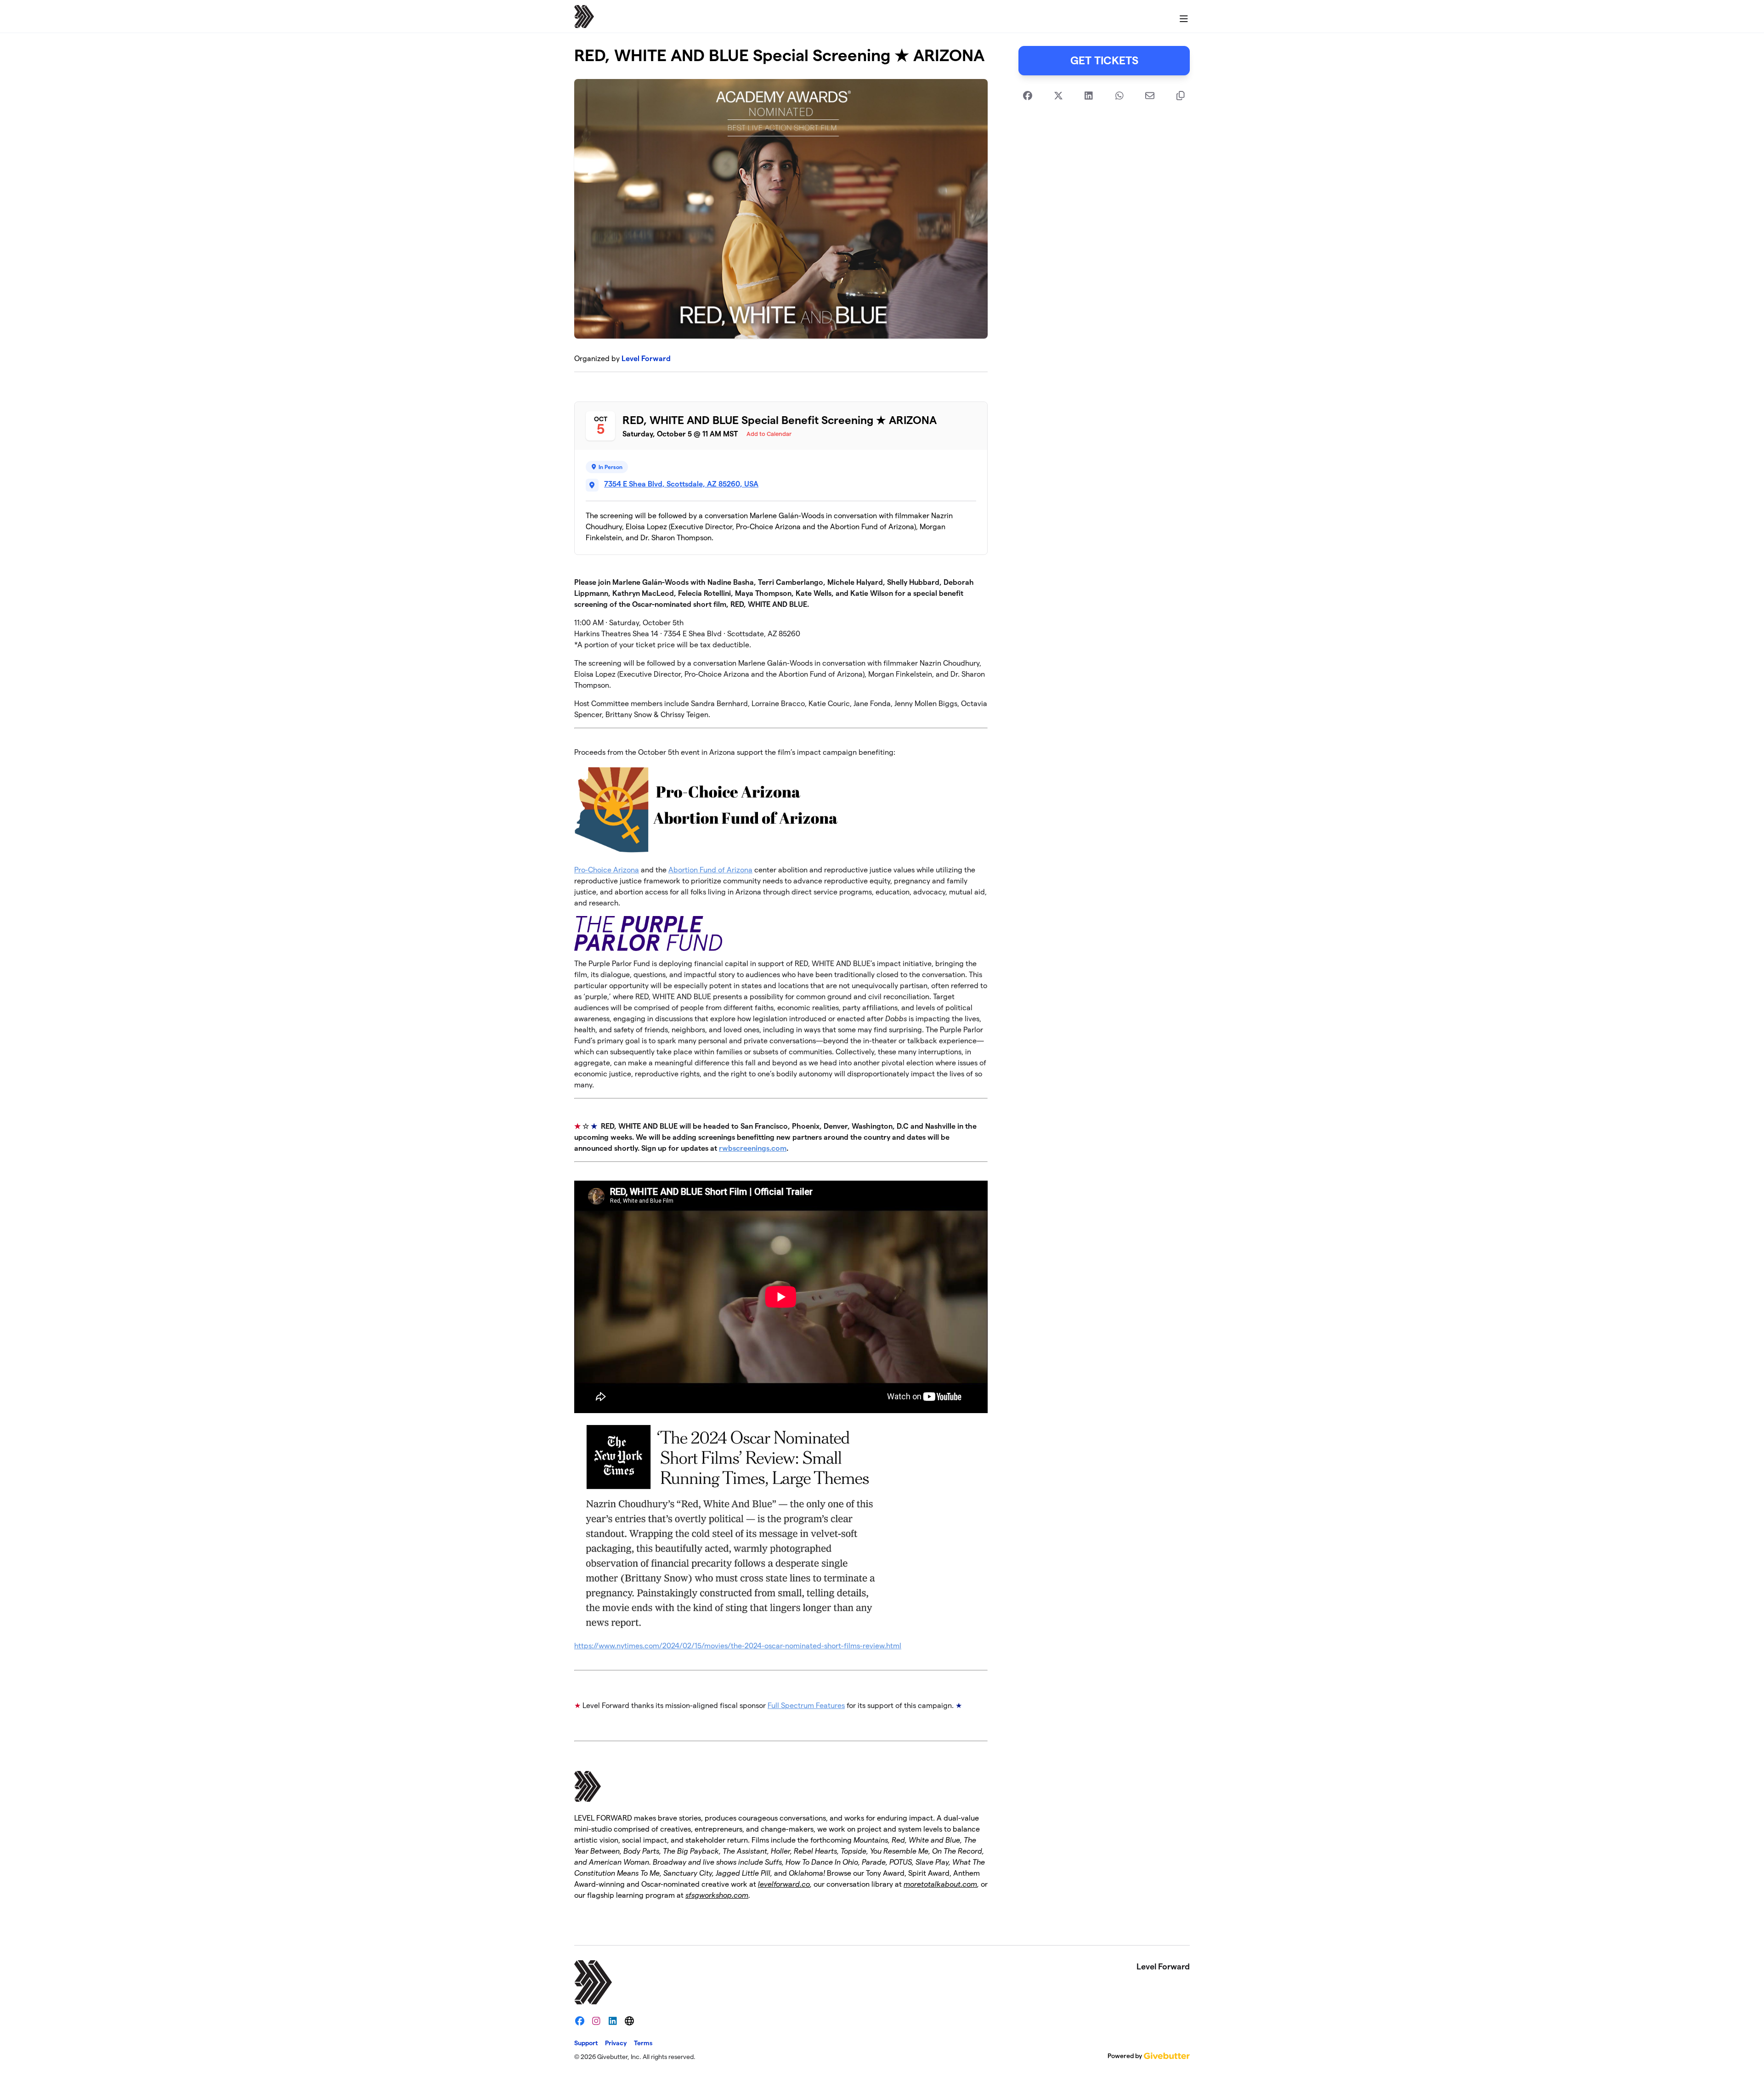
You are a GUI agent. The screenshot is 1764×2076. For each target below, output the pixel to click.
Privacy (616, 2043)
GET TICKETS (1104, 60)
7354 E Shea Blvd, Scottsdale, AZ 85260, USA (681, 484)
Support (586, 2043)
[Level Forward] (584, 17)
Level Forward (646, 359)
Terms (643, 2043)
